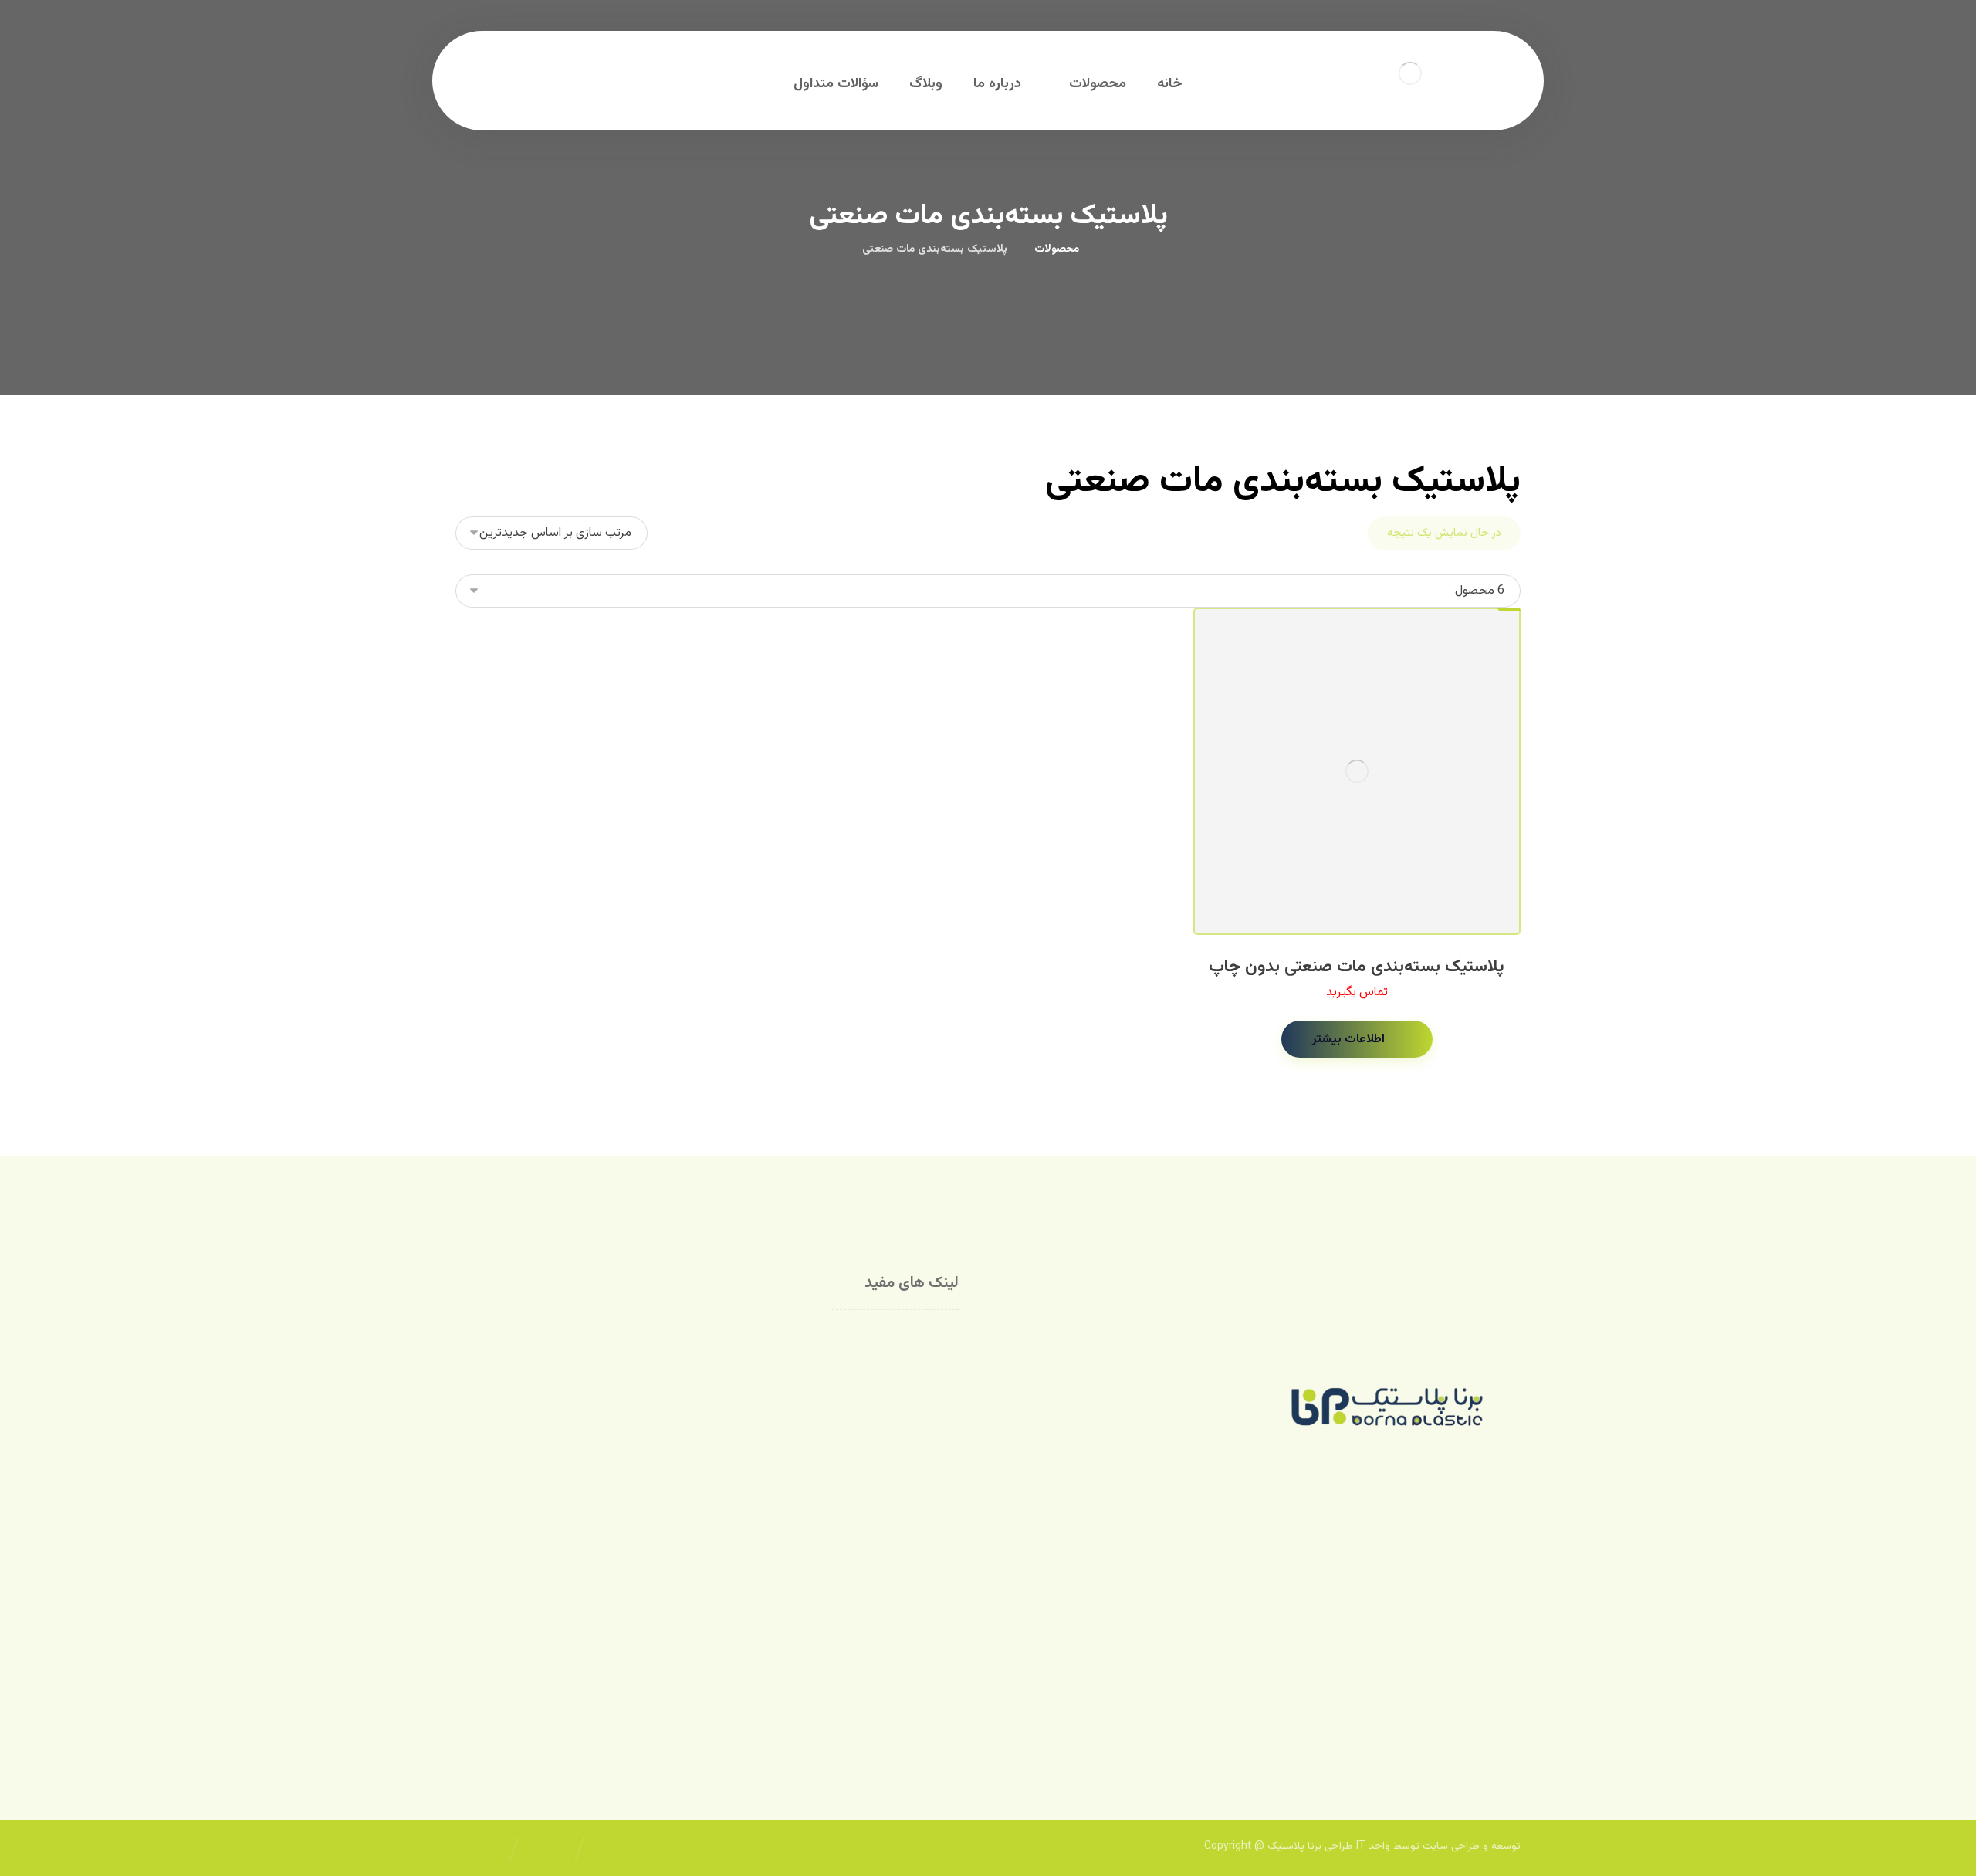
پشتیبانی (734, 1362)
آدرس (742, 1387)
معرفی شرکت (908, 1338)
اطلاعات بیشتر (1348, 1040)
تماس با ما (730, 1338)
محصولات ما (909, 1362)
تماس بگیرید (1357, 992)
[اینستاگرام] (1497, 1705)
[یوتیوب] (1467, 1705)
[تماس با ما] (1436, 1705)
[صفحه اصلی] (1110, 249)
